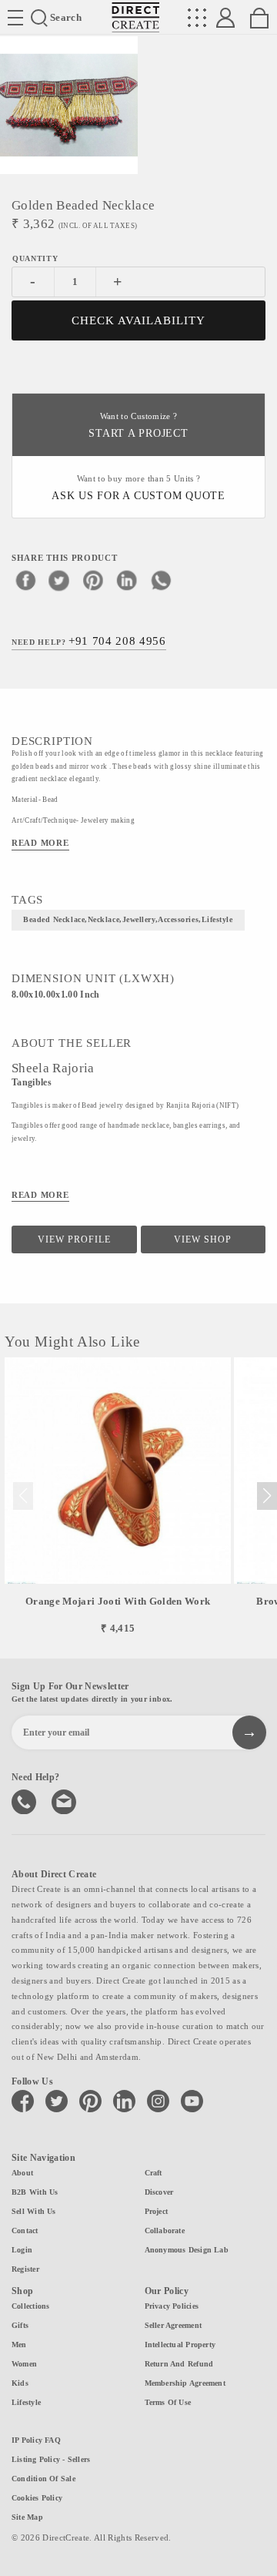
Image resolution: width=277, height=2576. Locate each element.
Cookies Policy (37, 2498)
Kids (20, 2383)
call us (25, 1800)
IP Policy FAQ (36, 2440)
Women (24, 2364)
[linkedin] (127, 580)
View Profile (74, 1239)
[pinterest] (93, 580)
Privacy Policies (172, 2306)
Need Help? (89, 641)
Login (22, 2250)
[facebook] (25, 580)
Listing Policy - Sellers (51, 2459)
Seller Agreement (174, 2325)
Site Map (27, 2517)
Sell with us (34, 2211)
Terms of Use (168, 2402)
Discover (159, 2192)
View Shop (203, 1239)
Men (19, 2345)
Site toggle (15, 18)
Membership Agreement (185, 2383)
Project (157, 2211)
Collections (30, 2306)
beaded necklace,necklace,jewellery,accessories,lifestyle (128, 919)
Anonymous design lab (187, 2250)
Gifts (20, 2325)
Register (25, 2269)
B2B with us (35, 2192)
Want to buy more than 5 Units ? (138, 488)
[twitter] (59, 580)
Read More (40, 843)
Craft (154, 2173)
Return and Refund (179, 2364)
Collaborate (165, 2231)
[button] (267, 1496)
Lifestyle (26, 2402)
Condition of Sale (43, 2479)
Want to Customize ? (138, 426)
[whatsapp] (161, 580)
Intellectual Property (180, 2345)
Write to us (65, 1800)
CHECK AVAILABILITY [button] (139, 320)
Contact (25, 2231)
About (22, 2173)
